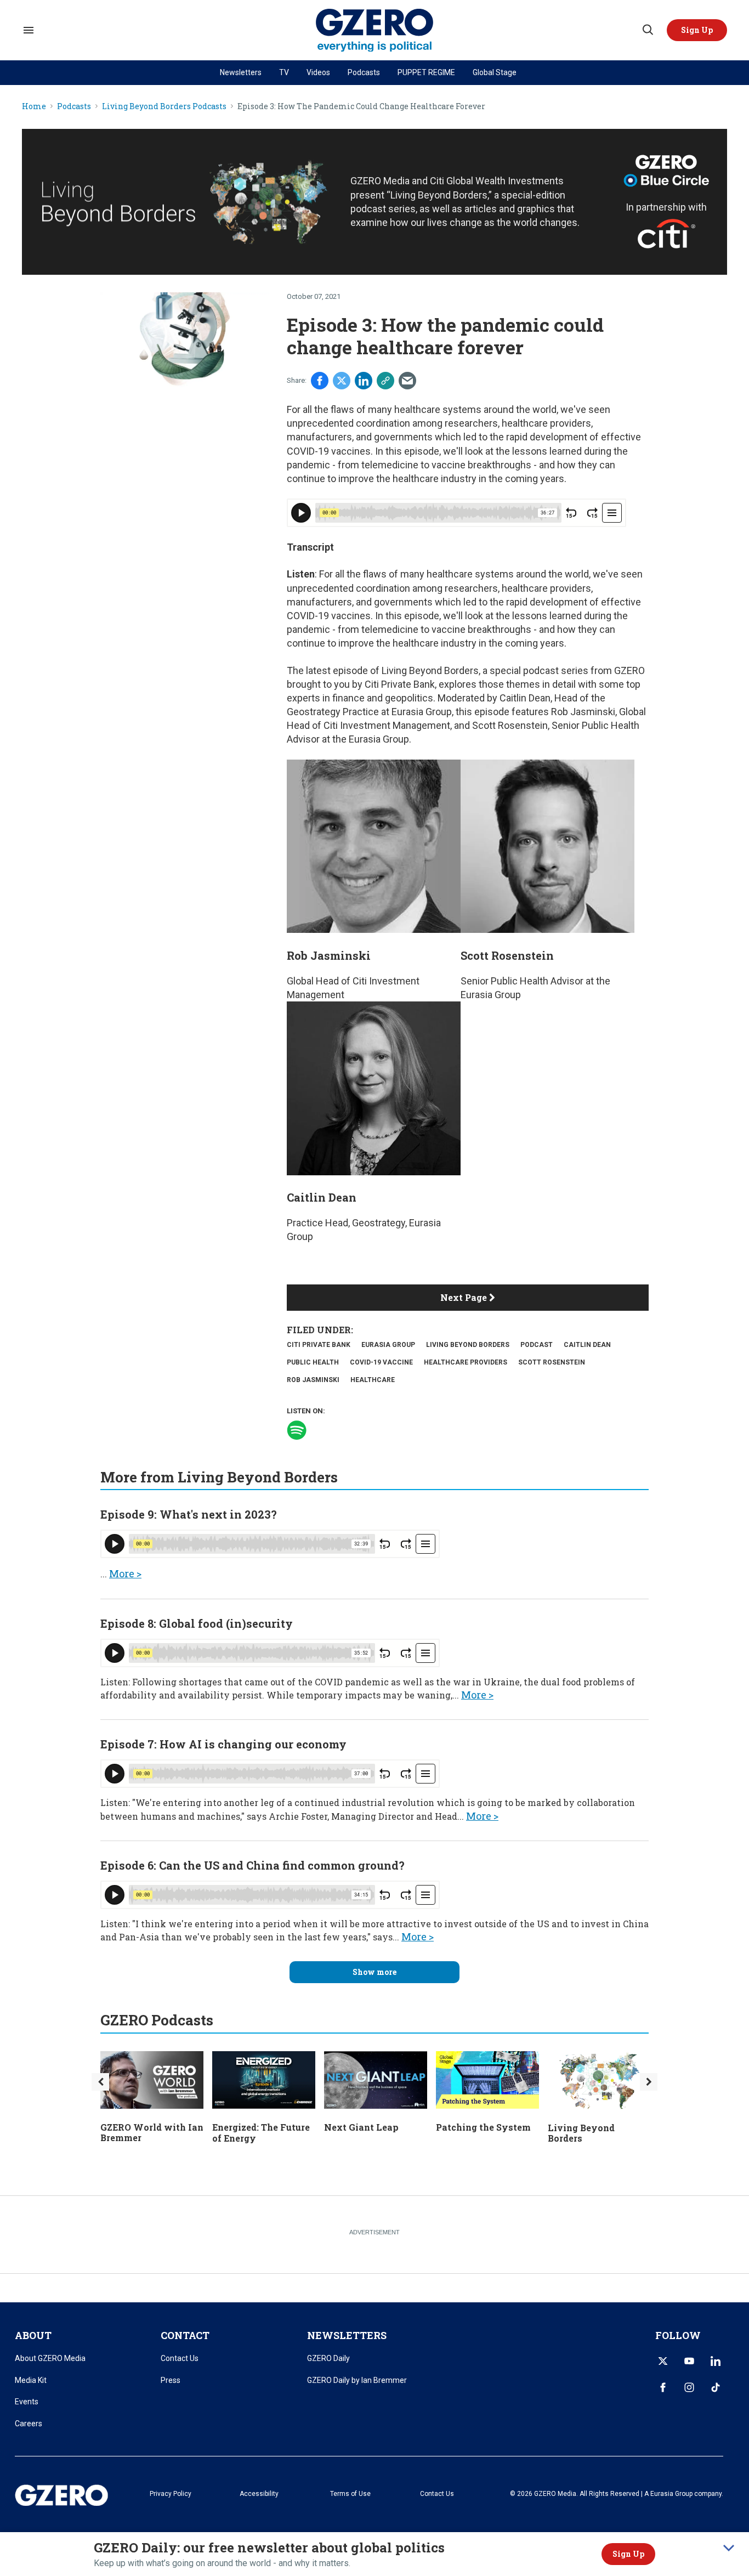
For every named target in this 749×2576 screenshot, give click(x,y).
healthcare (373, 1380)
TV (284, 72)
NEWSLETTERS (347, 2335)
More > (125, 1573)
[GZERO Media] (375, 30)
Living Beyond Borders (581, 2133)
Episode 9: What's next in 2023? (189, 1514)
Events (27, 2402)
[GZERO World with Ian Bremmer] (152, 2078)
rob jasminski (313, 1380)
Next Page (465, 1297)
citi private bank (319, 1345)
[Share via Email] (407, 381)
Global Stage (495, 72)
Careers (29, 2424)
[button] (697, 30)
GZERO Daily (328, 2358)
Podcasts (364, 72)
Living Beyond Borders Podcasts (164, 107)
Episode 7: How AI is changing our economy (223, 1744)
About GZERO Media (50, 2358)
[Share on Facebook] (320, 381)
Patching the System (483, 2127)
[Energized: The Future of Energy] (264, 2079)
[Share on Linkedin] (364, 381)
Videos (318, 72)
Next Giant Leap (361, 2127)
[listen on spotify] (297, 1430)
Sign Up (628, 2554)
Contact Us (180, 2358)
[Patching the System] (487, 2079)
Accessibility (259, 2494)
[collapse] (729, 2548)
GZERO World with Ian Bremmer (152, 2132)
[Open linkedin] (716, 2361)
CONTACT (185, 2335)
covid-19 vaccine (381, 1362)
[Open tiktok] (716, 2387)
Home (34, 107)
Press (171, 2380)
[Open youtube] (689, 2361)
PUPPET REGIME (426, 72)
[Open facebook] (663, 2387)
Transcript (310, 547)
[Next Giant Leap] (376, 2079)
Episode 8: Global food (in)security (197, 1623)
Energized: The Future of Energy (261, 2132)
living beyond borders (468, 1345)
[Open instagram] (689, 2387)
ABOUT (33, 2335)
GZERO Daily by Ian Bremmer (357, 2380)
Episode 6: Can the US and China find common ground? (252, 1865)
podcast (537, 1345)
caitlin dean (587, 1345)
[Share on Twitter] (342, 381)
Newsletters (241, 72)
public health (313, 1362)
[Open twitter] (663, 2361)
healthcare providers (466, 1362)
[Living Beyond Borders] (599, 2079)
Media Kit (31, 2380)
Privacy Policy (171, 2494)
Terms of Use (350, 2494)
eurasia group (388, 1345)
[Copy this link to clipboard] (385, 381)
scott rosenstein (552, 1362)
